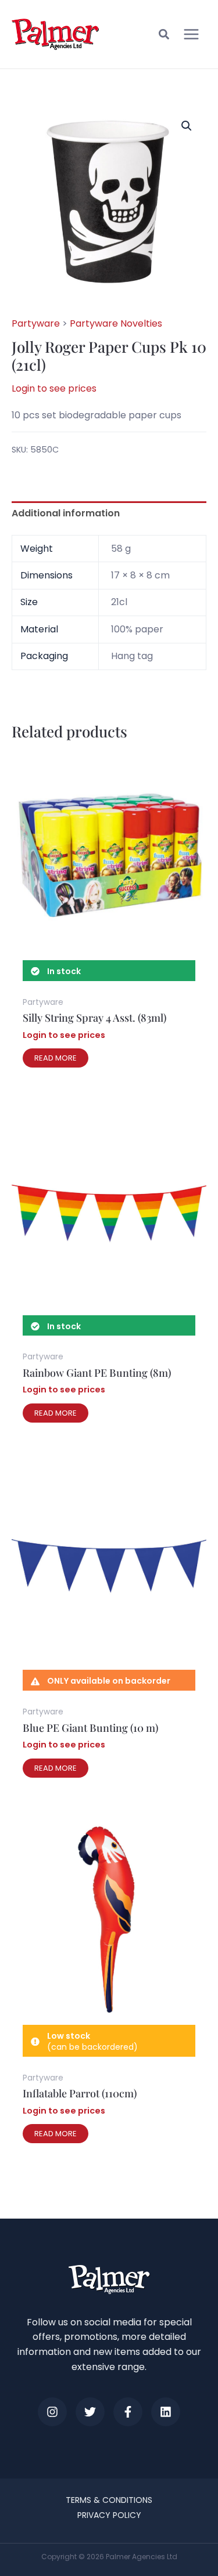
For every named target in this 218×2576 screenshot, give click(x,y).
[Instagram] (52, 2412)
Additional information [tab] (66, 513)
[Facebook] (128, 2412)
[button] (165, 36)
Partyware (36, 323)
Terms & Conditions (109, 2500)
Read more (56, 1058)
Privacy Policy (109, 2515)
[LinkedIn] (166, 2412)
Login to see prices (54, 388)
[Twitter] (90, 2412)
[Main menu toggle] (191, 34)
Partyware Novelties (116, 323)
